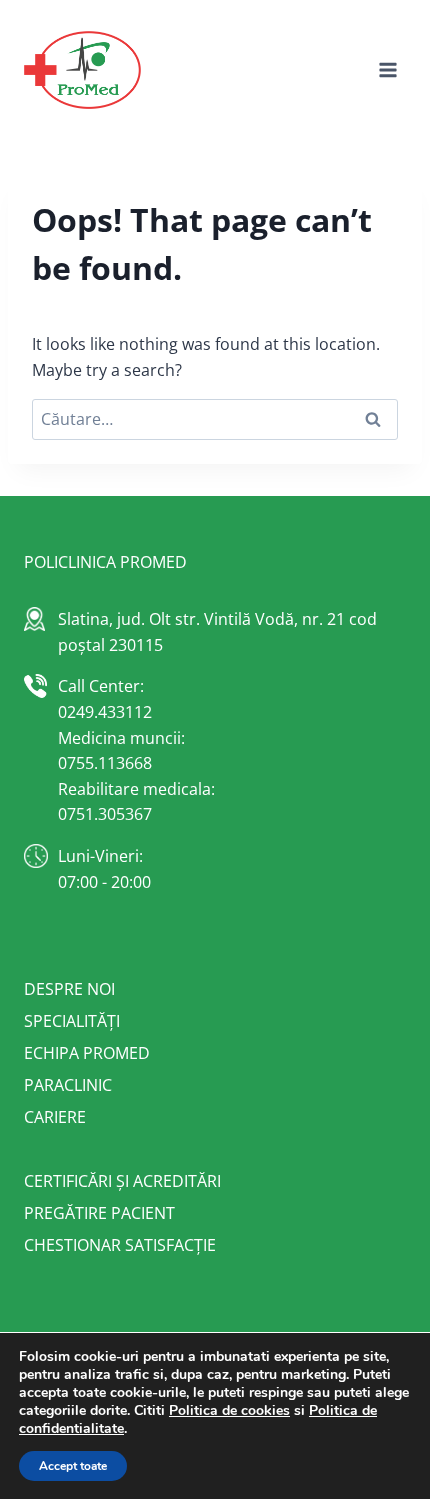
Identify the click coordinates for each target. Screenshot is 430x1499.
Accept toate (73, 1466)
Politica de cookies (229, 1410)
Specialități (72, 1021)
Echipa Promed (87, 1053)
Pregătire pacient (99, 1213)
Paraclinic (68, 1085)
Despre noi (69, 989)
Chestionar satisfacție (120, 1245)
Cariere (55, 1117)
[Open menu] (387, 69)
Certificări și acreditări (122, 1181)
